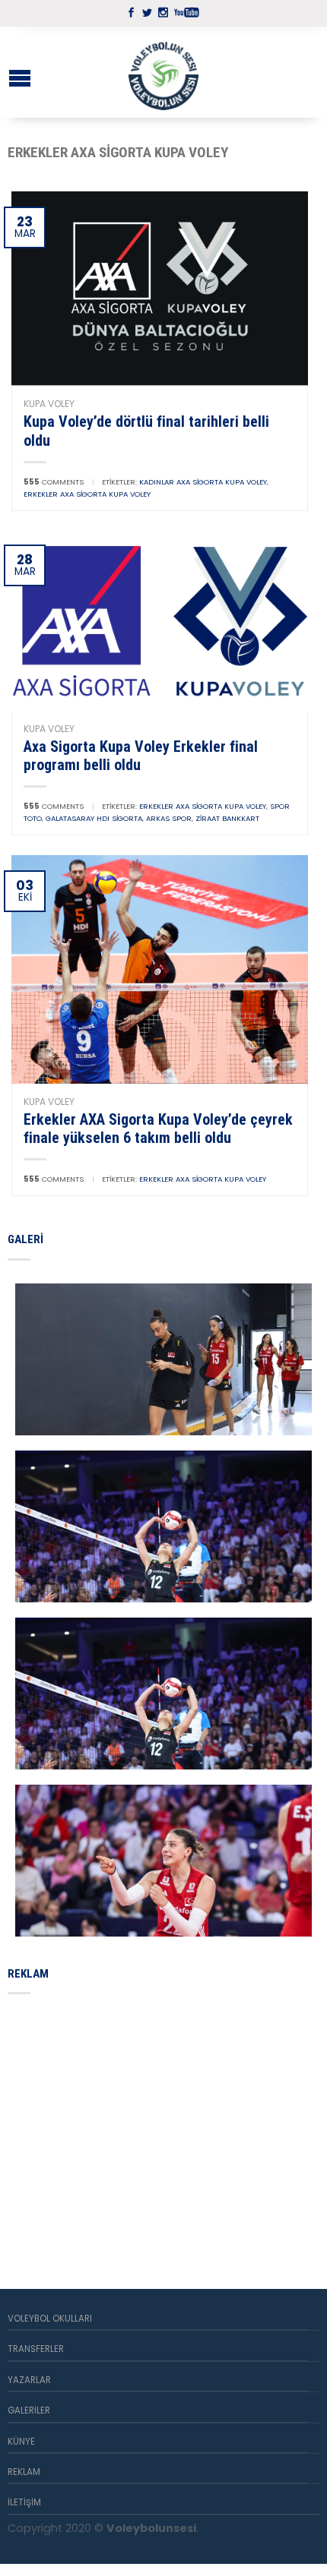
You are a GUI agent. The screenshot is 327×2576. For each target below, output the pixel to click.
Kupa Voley (49, 404)
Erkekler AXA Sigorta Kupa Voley (87, 494)
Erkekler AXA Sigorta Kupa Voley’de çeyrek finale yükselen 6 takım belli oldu (158, 1129)
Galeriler (29, 2410)
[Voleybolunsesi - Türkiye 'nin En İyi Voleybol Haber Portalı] (163, 72)
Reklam (24, 2472)
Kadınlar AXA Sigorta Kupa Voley (203, 482)
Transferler (36, 2349)
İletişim (24, 2502)
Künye (21, 2442)
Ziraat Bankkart (227, 818)
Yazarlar (29, 2380)
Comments (54, 482)
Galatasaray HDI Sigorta (94, 818)
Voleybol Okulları (50, 2319)
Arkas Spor (169, 818)
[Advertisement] (122, 2123)
